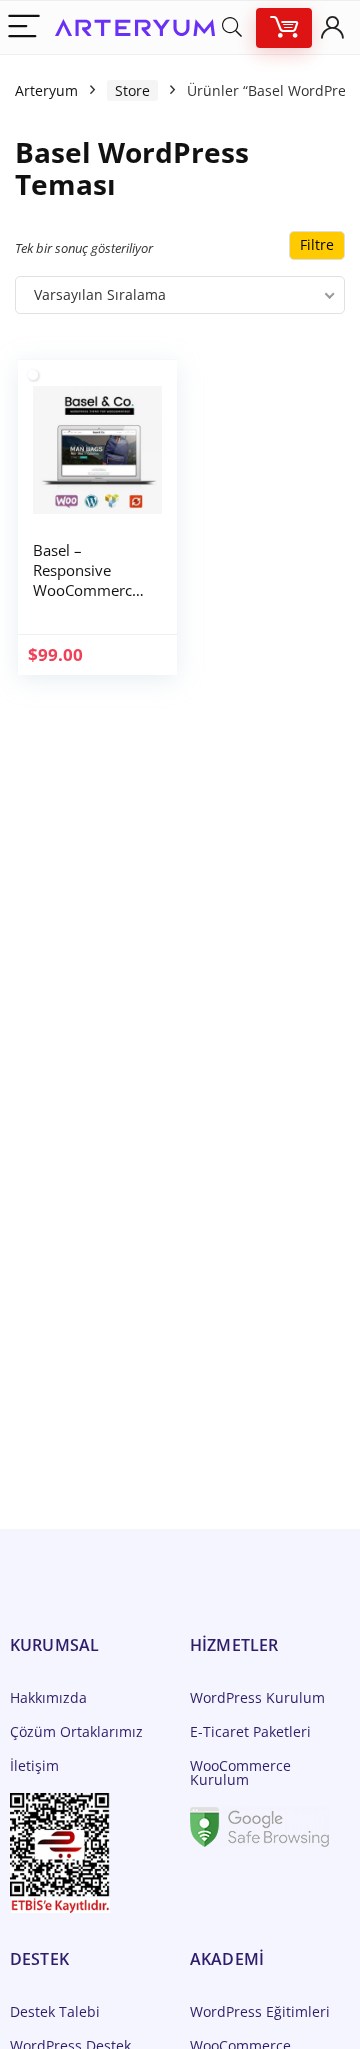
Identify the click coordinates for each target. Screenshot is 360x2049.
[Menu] (24, 27)
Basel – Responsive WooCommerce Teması (86, 580)
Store (132, 90)
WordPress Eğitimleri (260, 2011)
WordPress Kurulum (257, 1697)
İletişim (34, 1765)
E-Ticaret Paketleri (250, 1731)
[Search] (232, 27)
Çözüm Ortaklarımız (76, 1731)
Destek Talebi (55, 2011)
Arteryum (46, 90)
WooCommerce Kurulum (240, 1772)
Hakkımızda (48, 1697)
